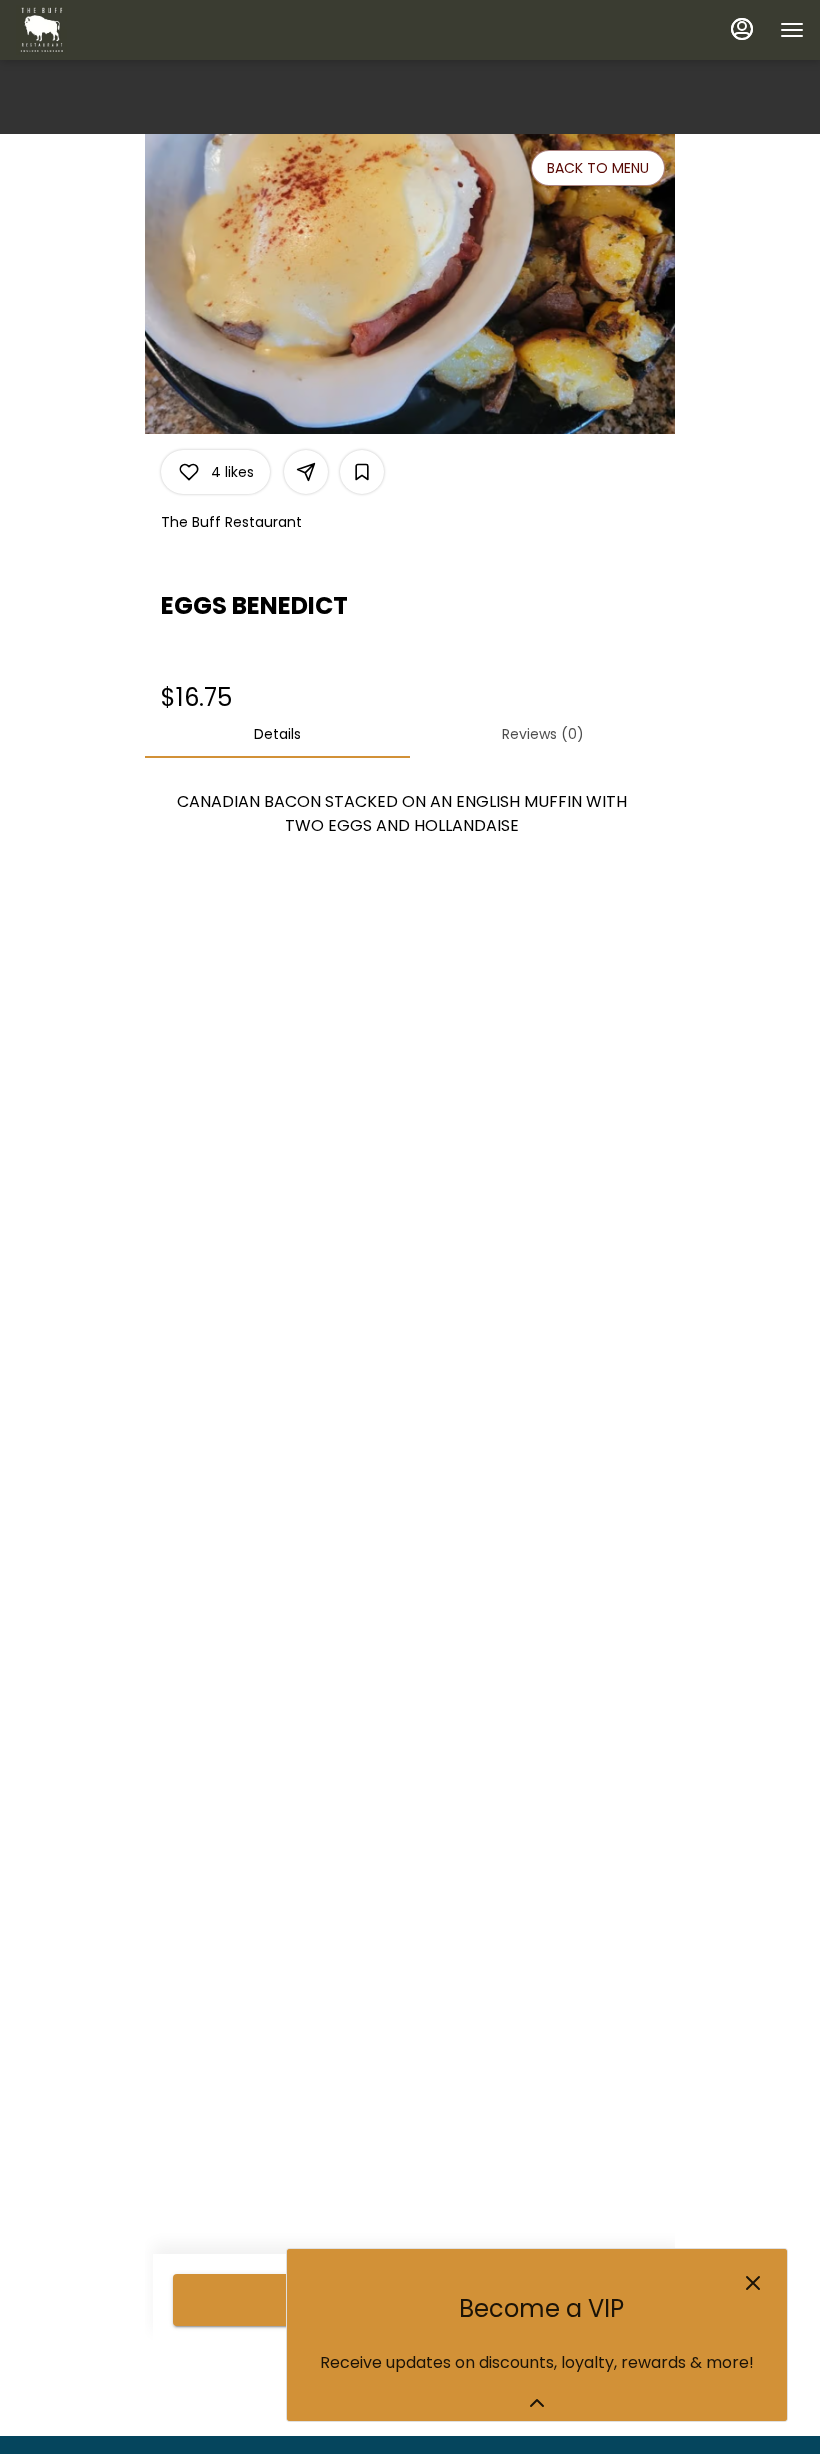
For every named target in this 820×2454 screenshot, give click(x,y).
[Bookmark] (362, 472)
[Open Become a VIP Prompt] (537, 2403)
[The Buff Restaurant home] (106, 30)
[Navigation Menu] (792, 30)
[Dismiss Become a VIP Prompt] (753, 2283)
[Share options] (306, 472)
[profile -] (742, 29)
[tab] (277, 734)
